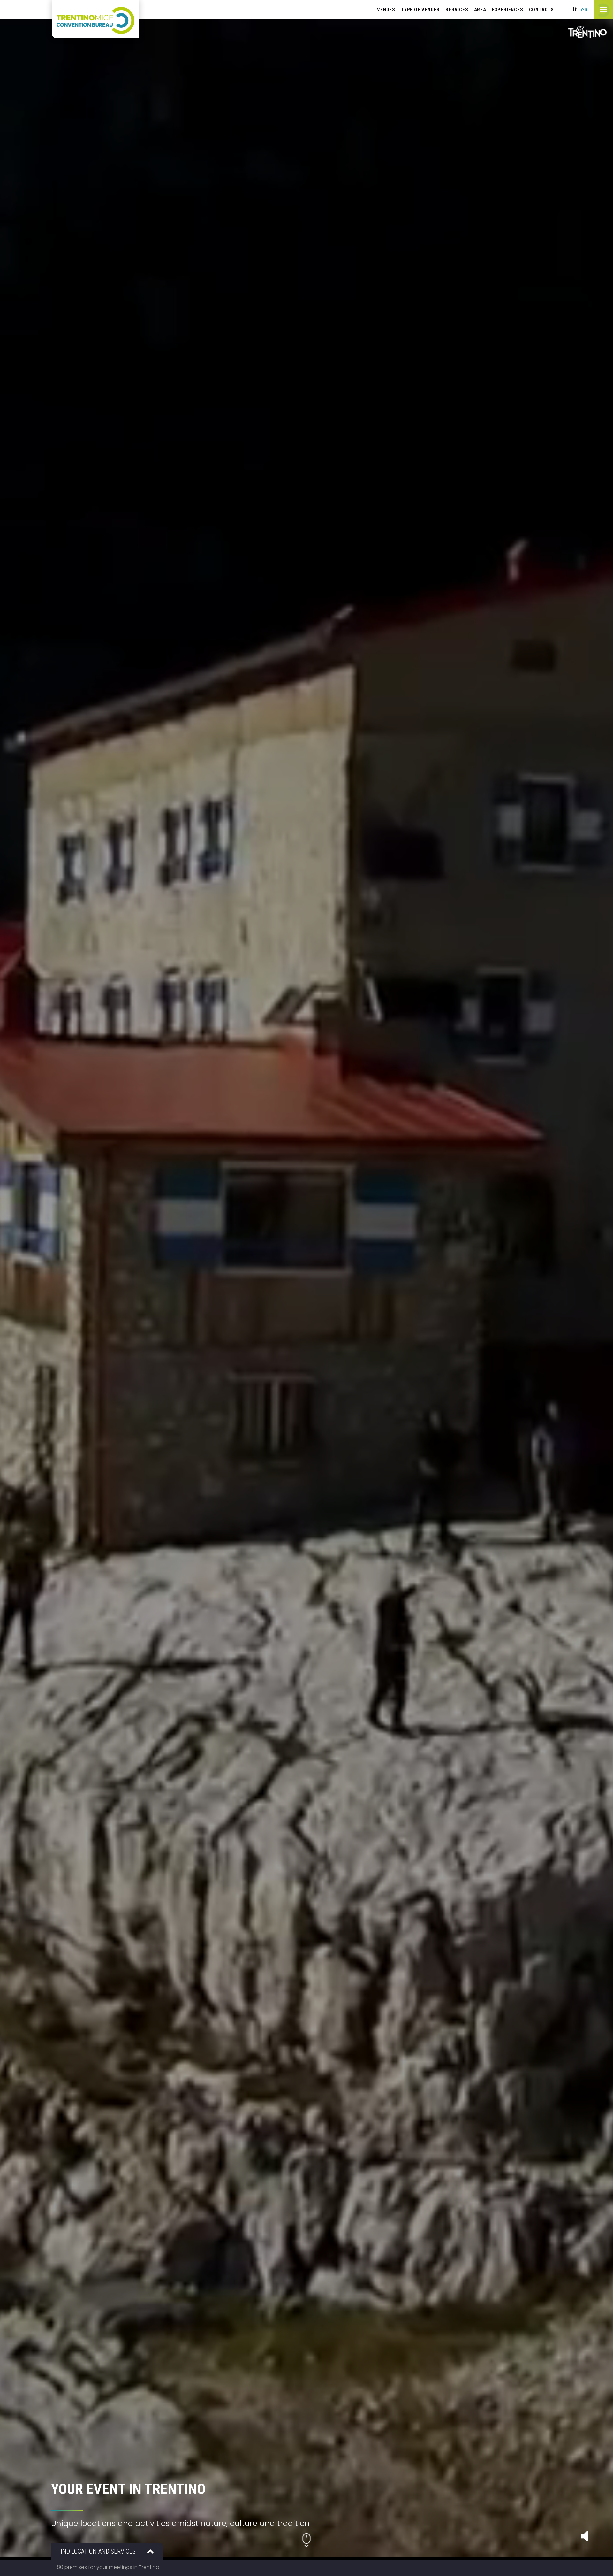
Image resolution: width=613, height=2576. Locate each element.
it (575, 9)
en (584, 9)
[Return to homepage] (95, 19)
